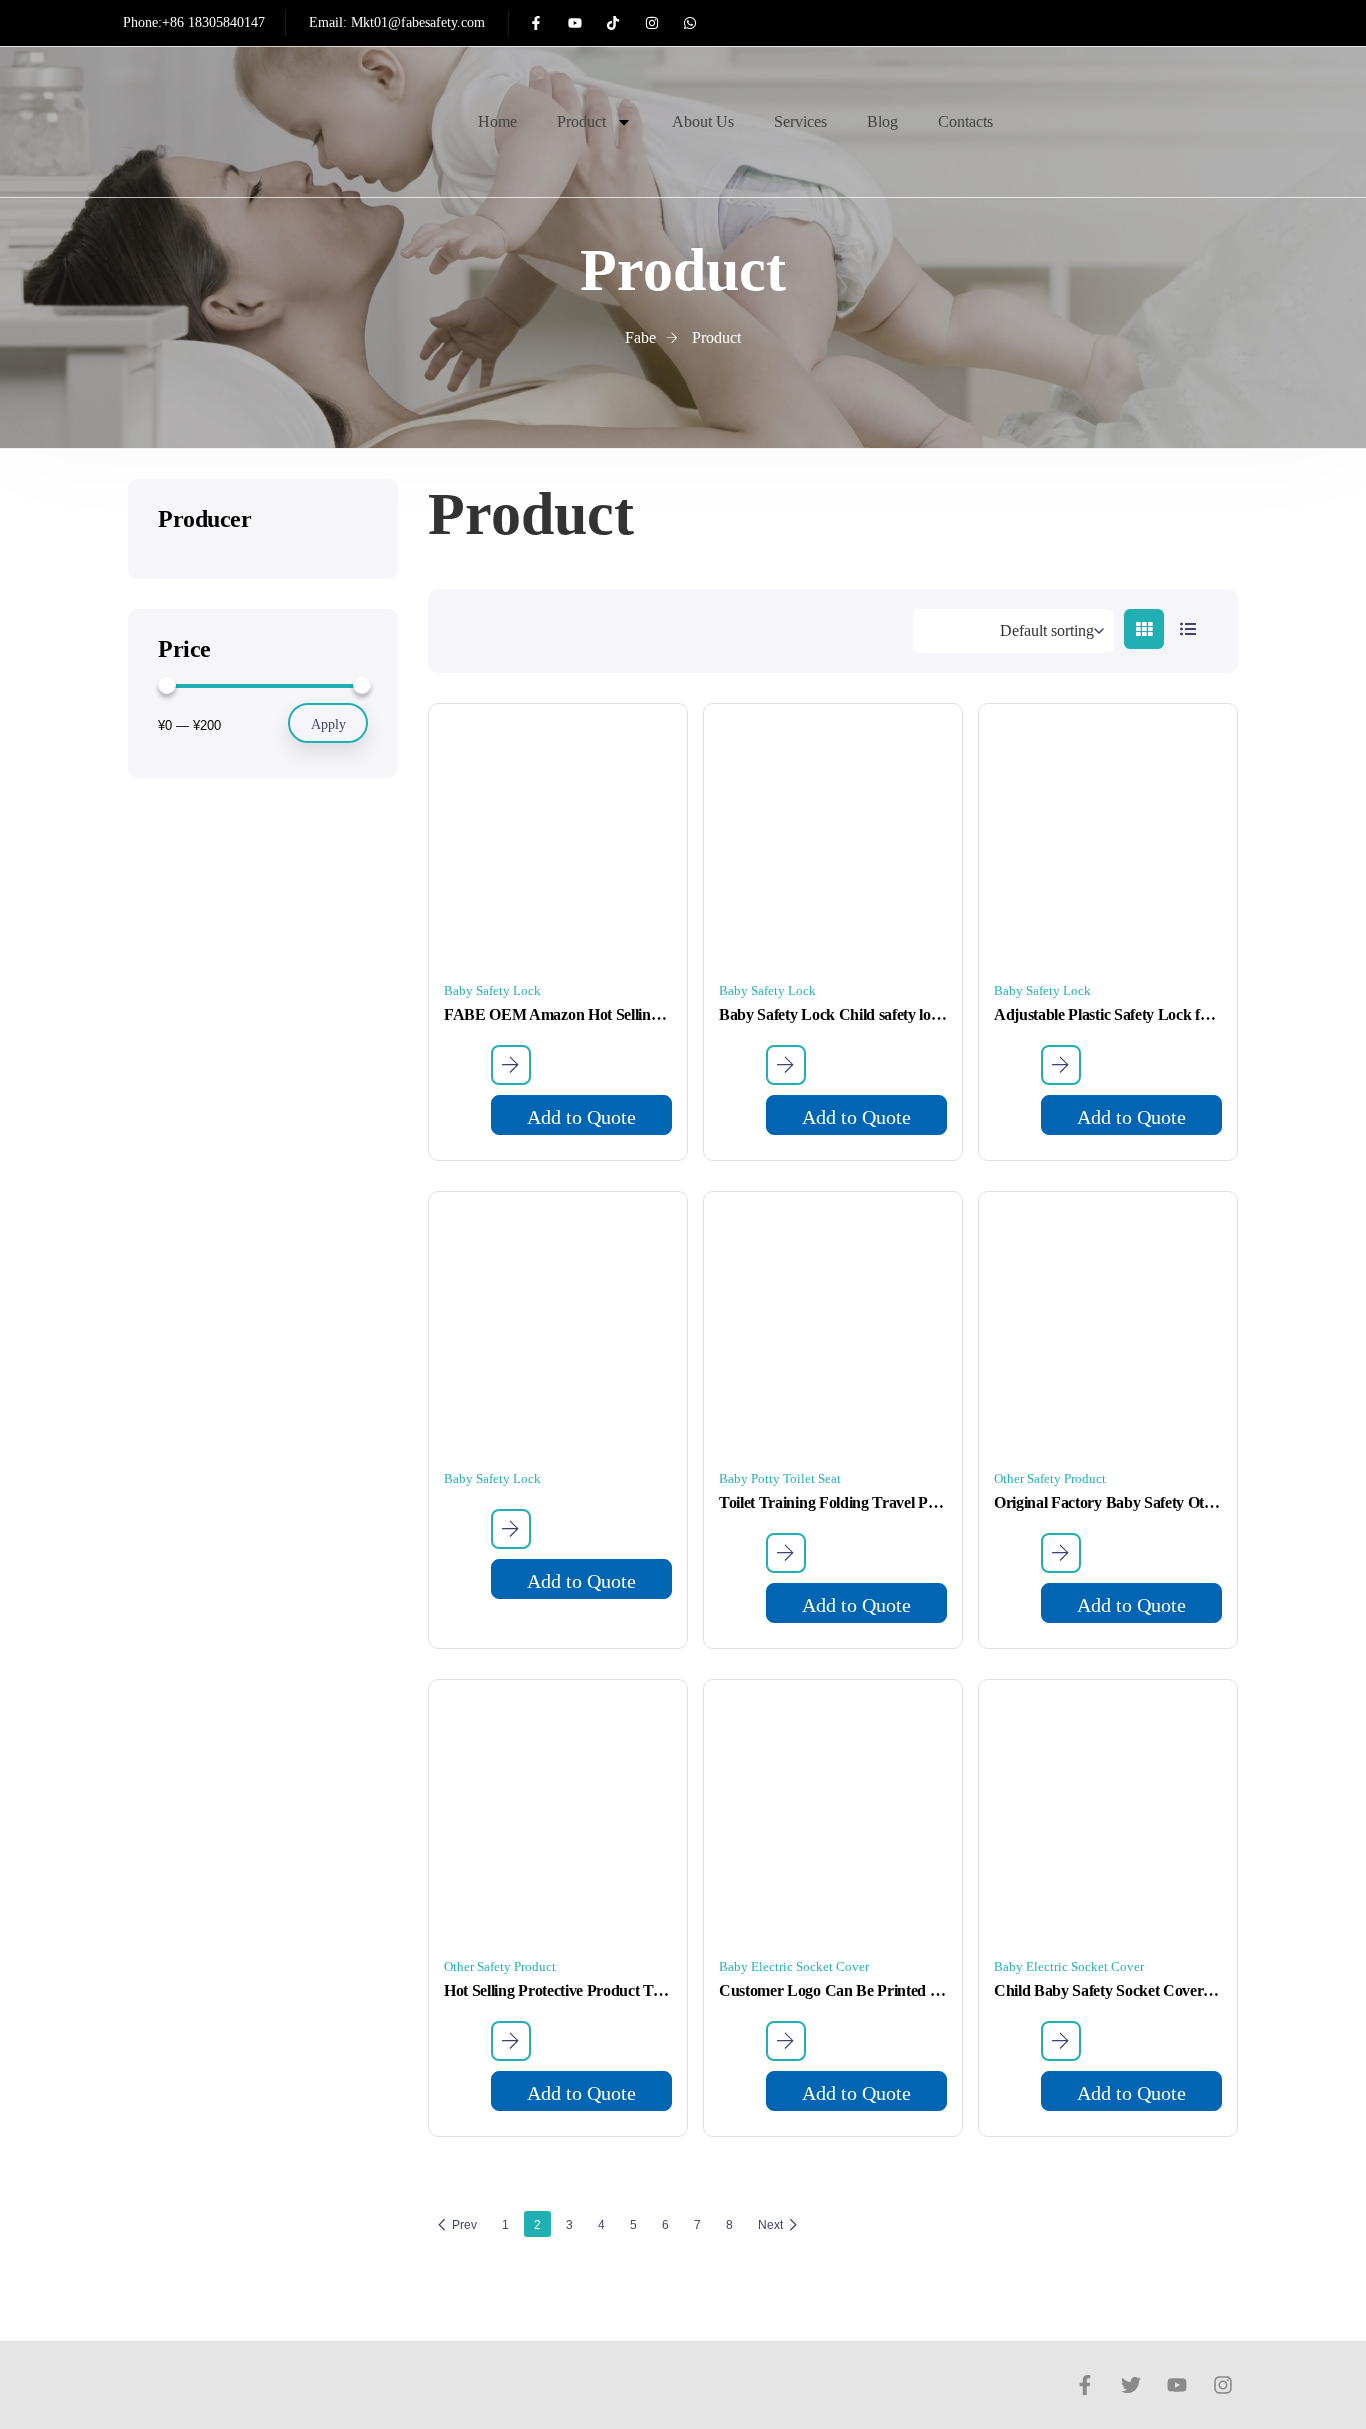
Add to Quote (581, 1117)
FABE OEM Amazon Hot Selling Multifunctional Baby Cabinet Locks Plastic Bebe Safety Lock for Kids (558, 1014)
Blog (882, 121)
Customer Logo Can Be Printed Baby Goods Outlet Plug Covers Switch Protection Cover (833, 1990)
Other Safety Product (1050, 1478)
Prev (464, 2225)
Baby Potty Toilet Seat (780, 1478)
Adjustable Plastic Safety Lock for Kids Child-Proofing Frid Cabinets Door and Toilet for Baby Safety (1108, 1014)
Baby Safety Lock (492, 990)
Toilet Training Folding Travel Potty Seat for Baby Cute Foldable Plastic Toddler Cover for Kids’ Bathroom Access (833, 1502)
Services (800, 121)
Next (770, 2225)
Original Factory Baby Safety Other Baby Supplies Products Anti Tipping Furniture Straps (1108, 1502)
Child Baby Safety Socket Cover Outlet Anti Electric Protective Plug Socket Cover (1108, 1990)
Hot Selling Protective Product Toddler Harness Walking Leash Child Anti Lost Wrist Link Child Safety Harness (558, 1990)
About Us (703, 121)
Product (581, 121)
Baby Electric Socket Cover (794, 1966)
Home (497, 121)
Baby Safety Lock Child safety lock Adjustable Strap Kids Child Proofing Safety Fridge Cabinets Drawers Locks (833, 1014)
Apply (328, 724)
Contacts (965, 121)
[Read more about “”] (511, 1529)
